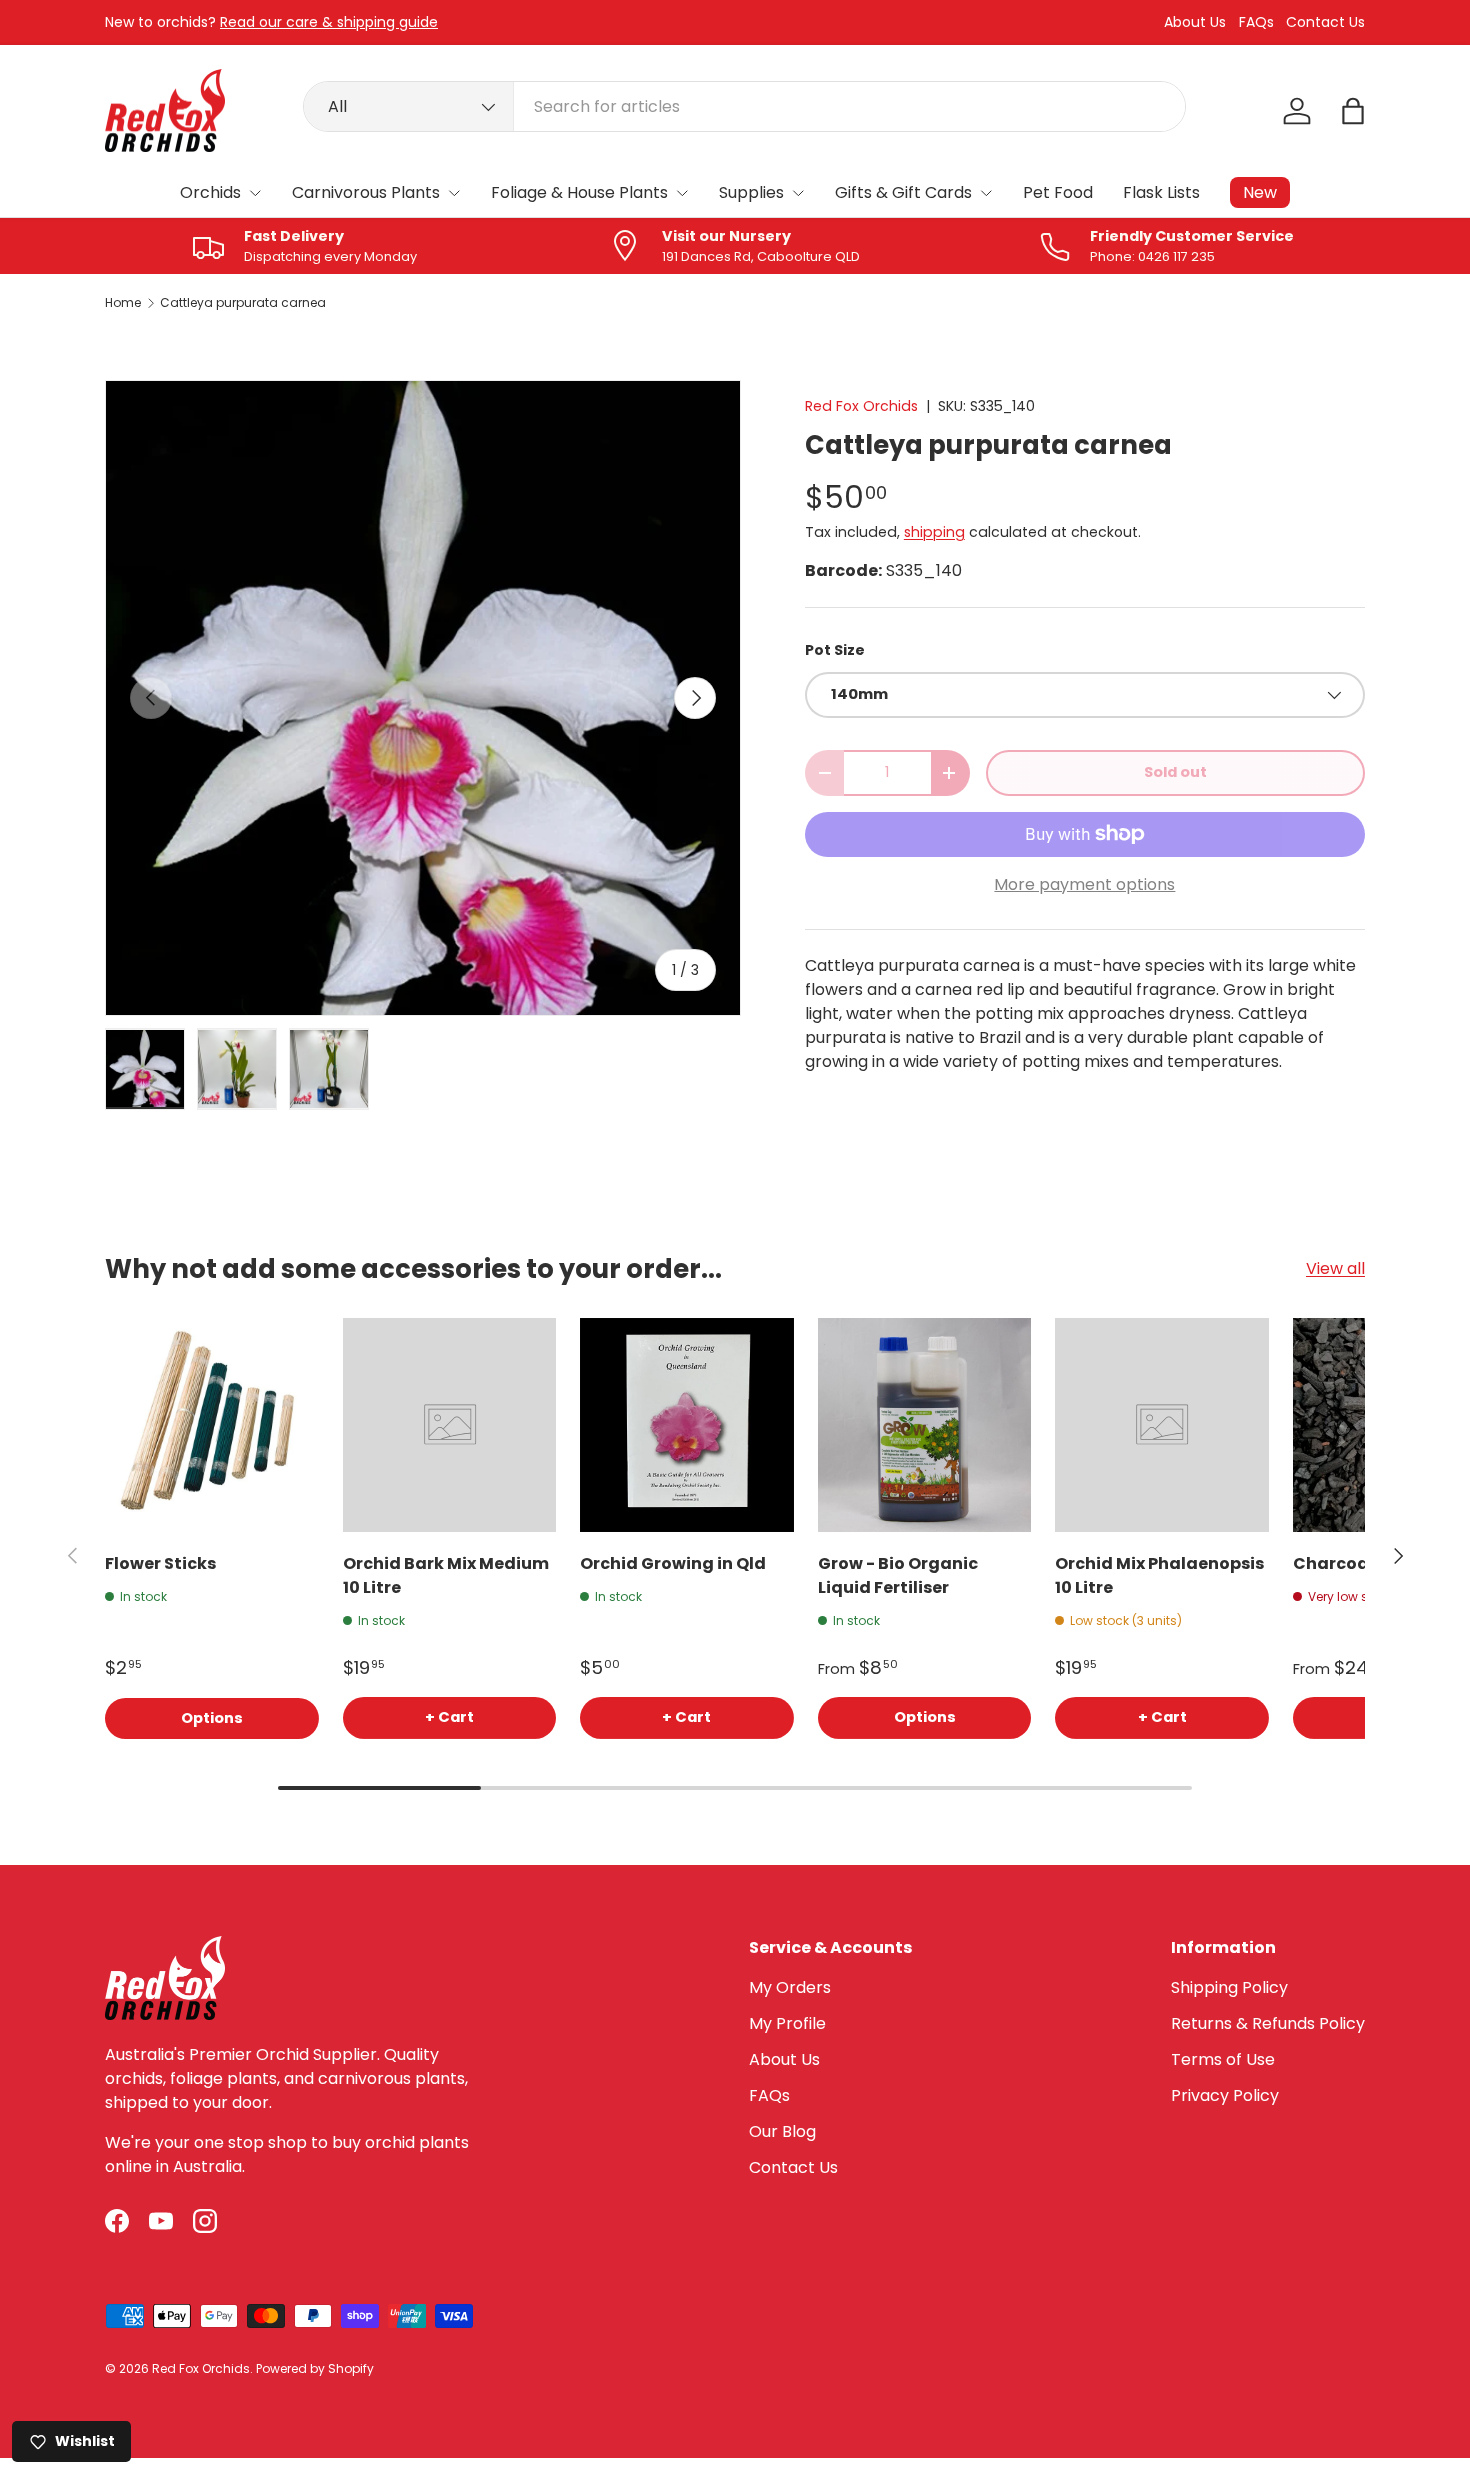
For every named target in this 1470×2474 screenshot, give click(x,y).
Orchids (210, 192)
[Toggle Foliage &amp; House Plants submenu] (682, 193)
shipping (934, 532)
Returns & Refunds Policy (1268, 2023)
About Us (1195, 22)
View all (1335, 1268)
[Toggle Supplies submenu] (798, 193)
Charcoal (1333, 1563)
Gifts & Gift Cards (903, 192)
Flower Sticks (160, 1563)
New (1260, 192)
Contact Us (1325, 22)
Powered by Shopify (315, 2368)
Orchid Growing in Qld (673, 1563)
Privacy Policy (1225, 2095)
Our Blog (782, 2131)
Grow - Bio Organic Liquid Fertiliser (898, 1575)
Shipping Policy (1229, 1987)
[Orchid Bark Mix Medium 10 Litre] (450, 1425)
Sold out (1175, 772)
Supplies (751, 192)
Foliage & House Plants (579, 192)
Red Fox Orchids (861, 406)
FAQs (1256, 22)
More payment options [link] (1084, 884)
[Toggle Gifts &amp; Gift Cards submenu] (986, 193)
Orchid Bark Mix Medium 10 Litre (446, 1575)
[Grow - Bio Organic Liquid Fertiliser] (925, 1425)
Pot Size (835, 650)
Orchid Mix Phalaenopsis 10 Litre (1159, 1575)
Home (123, 303)
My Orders (790, 1987)
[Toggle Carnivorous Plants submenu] (454, 193)
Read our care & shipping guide (329, 22)
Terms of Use (1223, 2059)
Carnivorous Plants (366, 192)
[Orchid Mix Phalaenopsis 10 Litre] (1162, 1425)
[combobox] (744, 106)
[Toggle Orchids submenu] (255, 193)
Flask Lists (1161, 192)
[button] (1353, 111)
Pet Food (1058, 192)
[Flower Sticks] (212, 1425)
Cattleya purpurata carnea (243, 303)
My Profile (787, 2023)
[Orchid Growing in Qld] (687, 1425)
